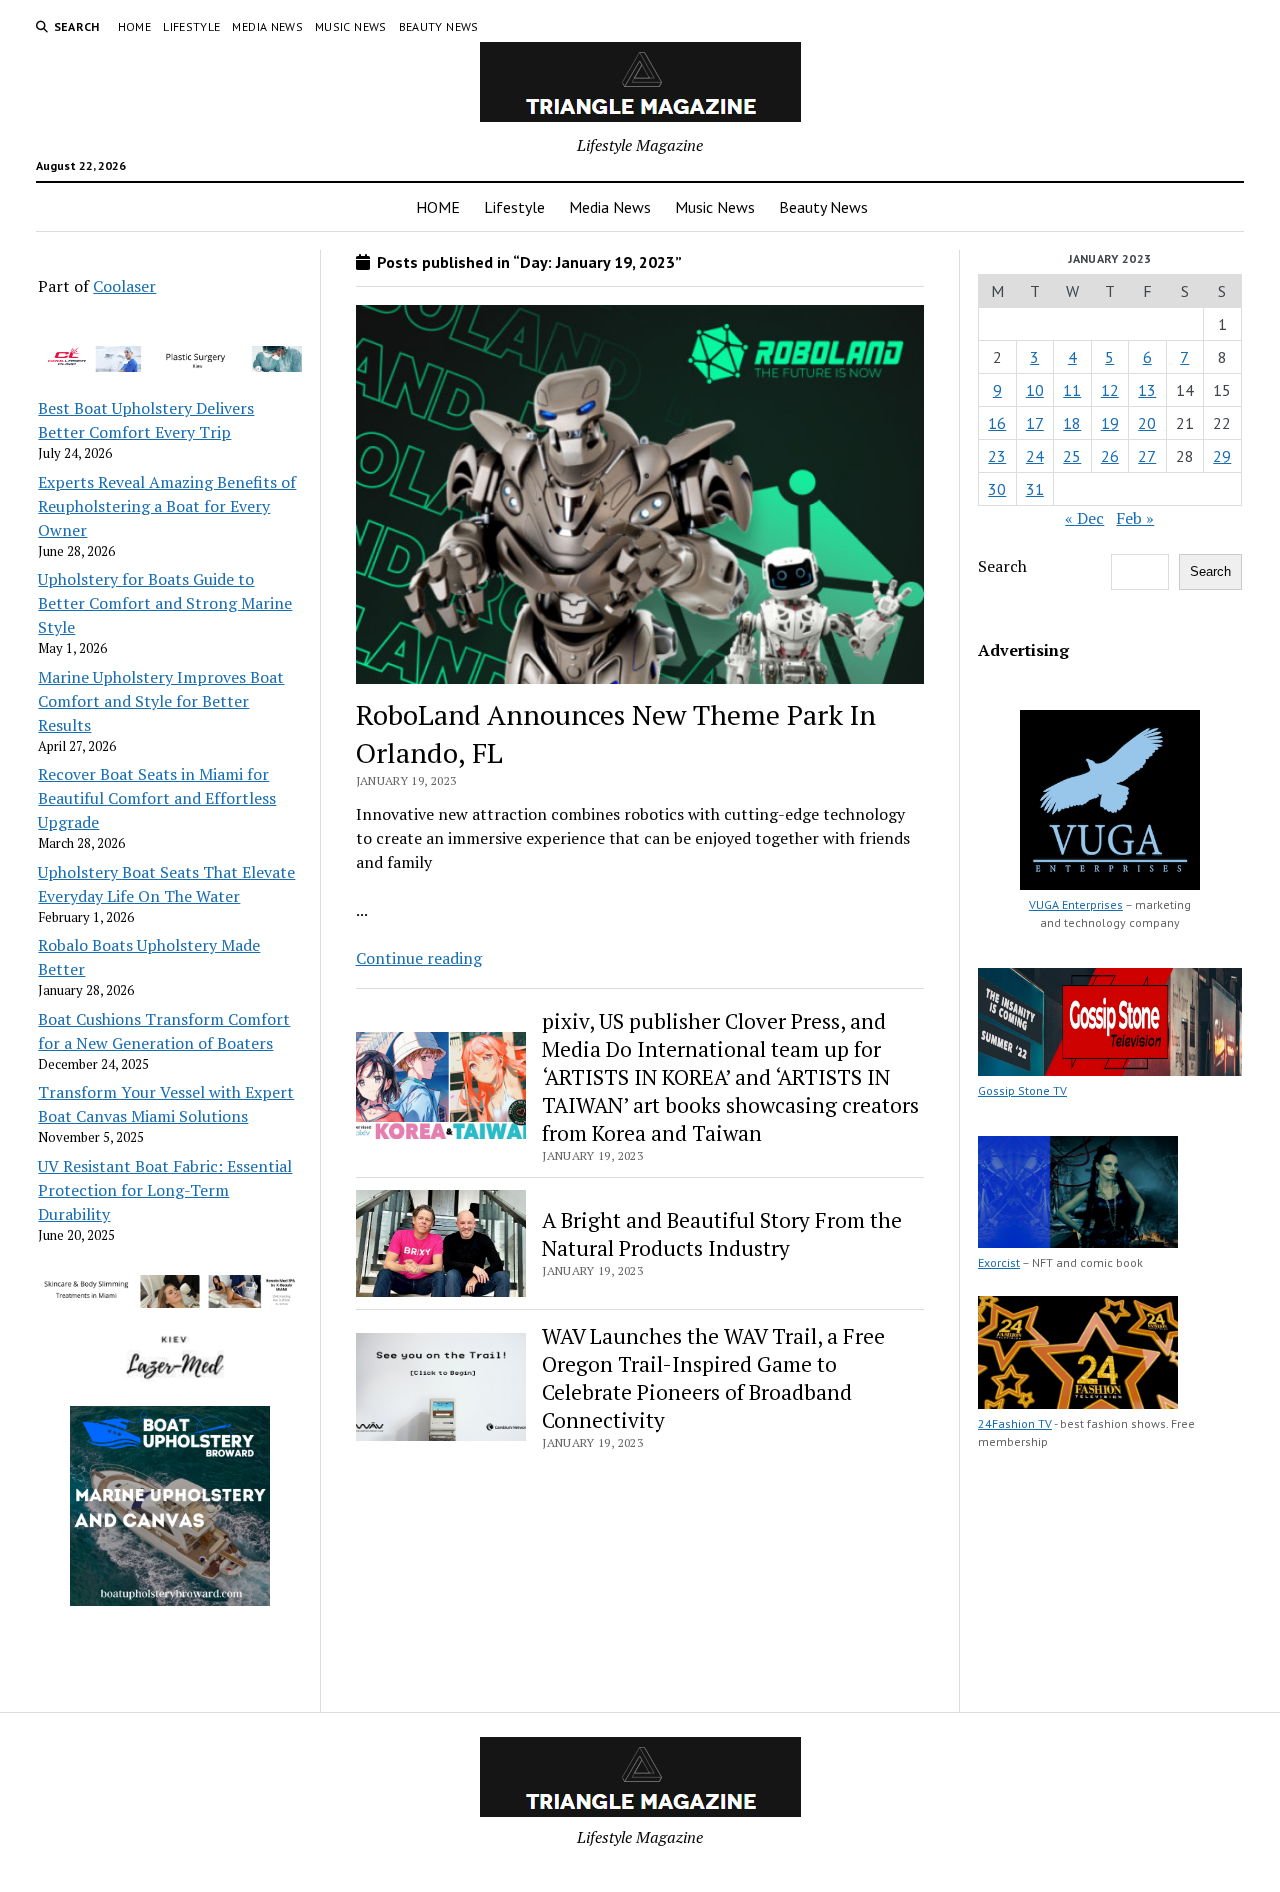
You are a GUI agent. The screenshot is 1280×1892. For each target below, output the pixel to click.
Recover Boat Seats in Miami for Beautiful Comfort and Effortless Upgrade (157, 798)
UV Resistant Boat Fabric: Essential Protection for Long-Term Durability (165, 1190)
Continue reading (419, 958)
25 (1072, 456)
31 (1035, 489)
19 (1110, 423)
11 (1072, 390)
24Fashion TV (1015, 1423)
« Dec (1084, 518)
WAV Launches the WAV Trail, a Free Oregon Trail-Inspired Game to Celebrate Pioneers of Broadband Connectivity (713, 1378)
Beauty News (439, 26)
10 (1035, 390)
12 (1110, 390)
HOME (134, 26)
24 (1035, 456)
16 (997, 423)
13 (1147, 390)
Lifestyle (191, 26)
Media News (267, 26)
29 (1222, 456)
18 (1072, 423)
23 (997, 456)
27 (1147, 456)
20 (1147, 423)
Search (1002, 566)
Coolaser (124, 286)
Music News (351, 26)
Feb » (1135, 518)
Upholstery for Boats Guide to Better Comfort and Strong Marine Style (165, 603)
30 (997, 489)
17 (1035, 423)
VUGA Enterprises (1076, 904)
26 (1110, 456)
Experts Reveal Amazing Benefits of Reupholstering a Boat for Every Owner (167, 506)
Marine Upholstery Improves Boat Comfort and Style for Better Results (161, 701)
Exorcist (999, 1262)
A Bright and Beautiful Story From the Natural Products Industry (722, 1234)
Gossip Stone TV (1022, 1090)
